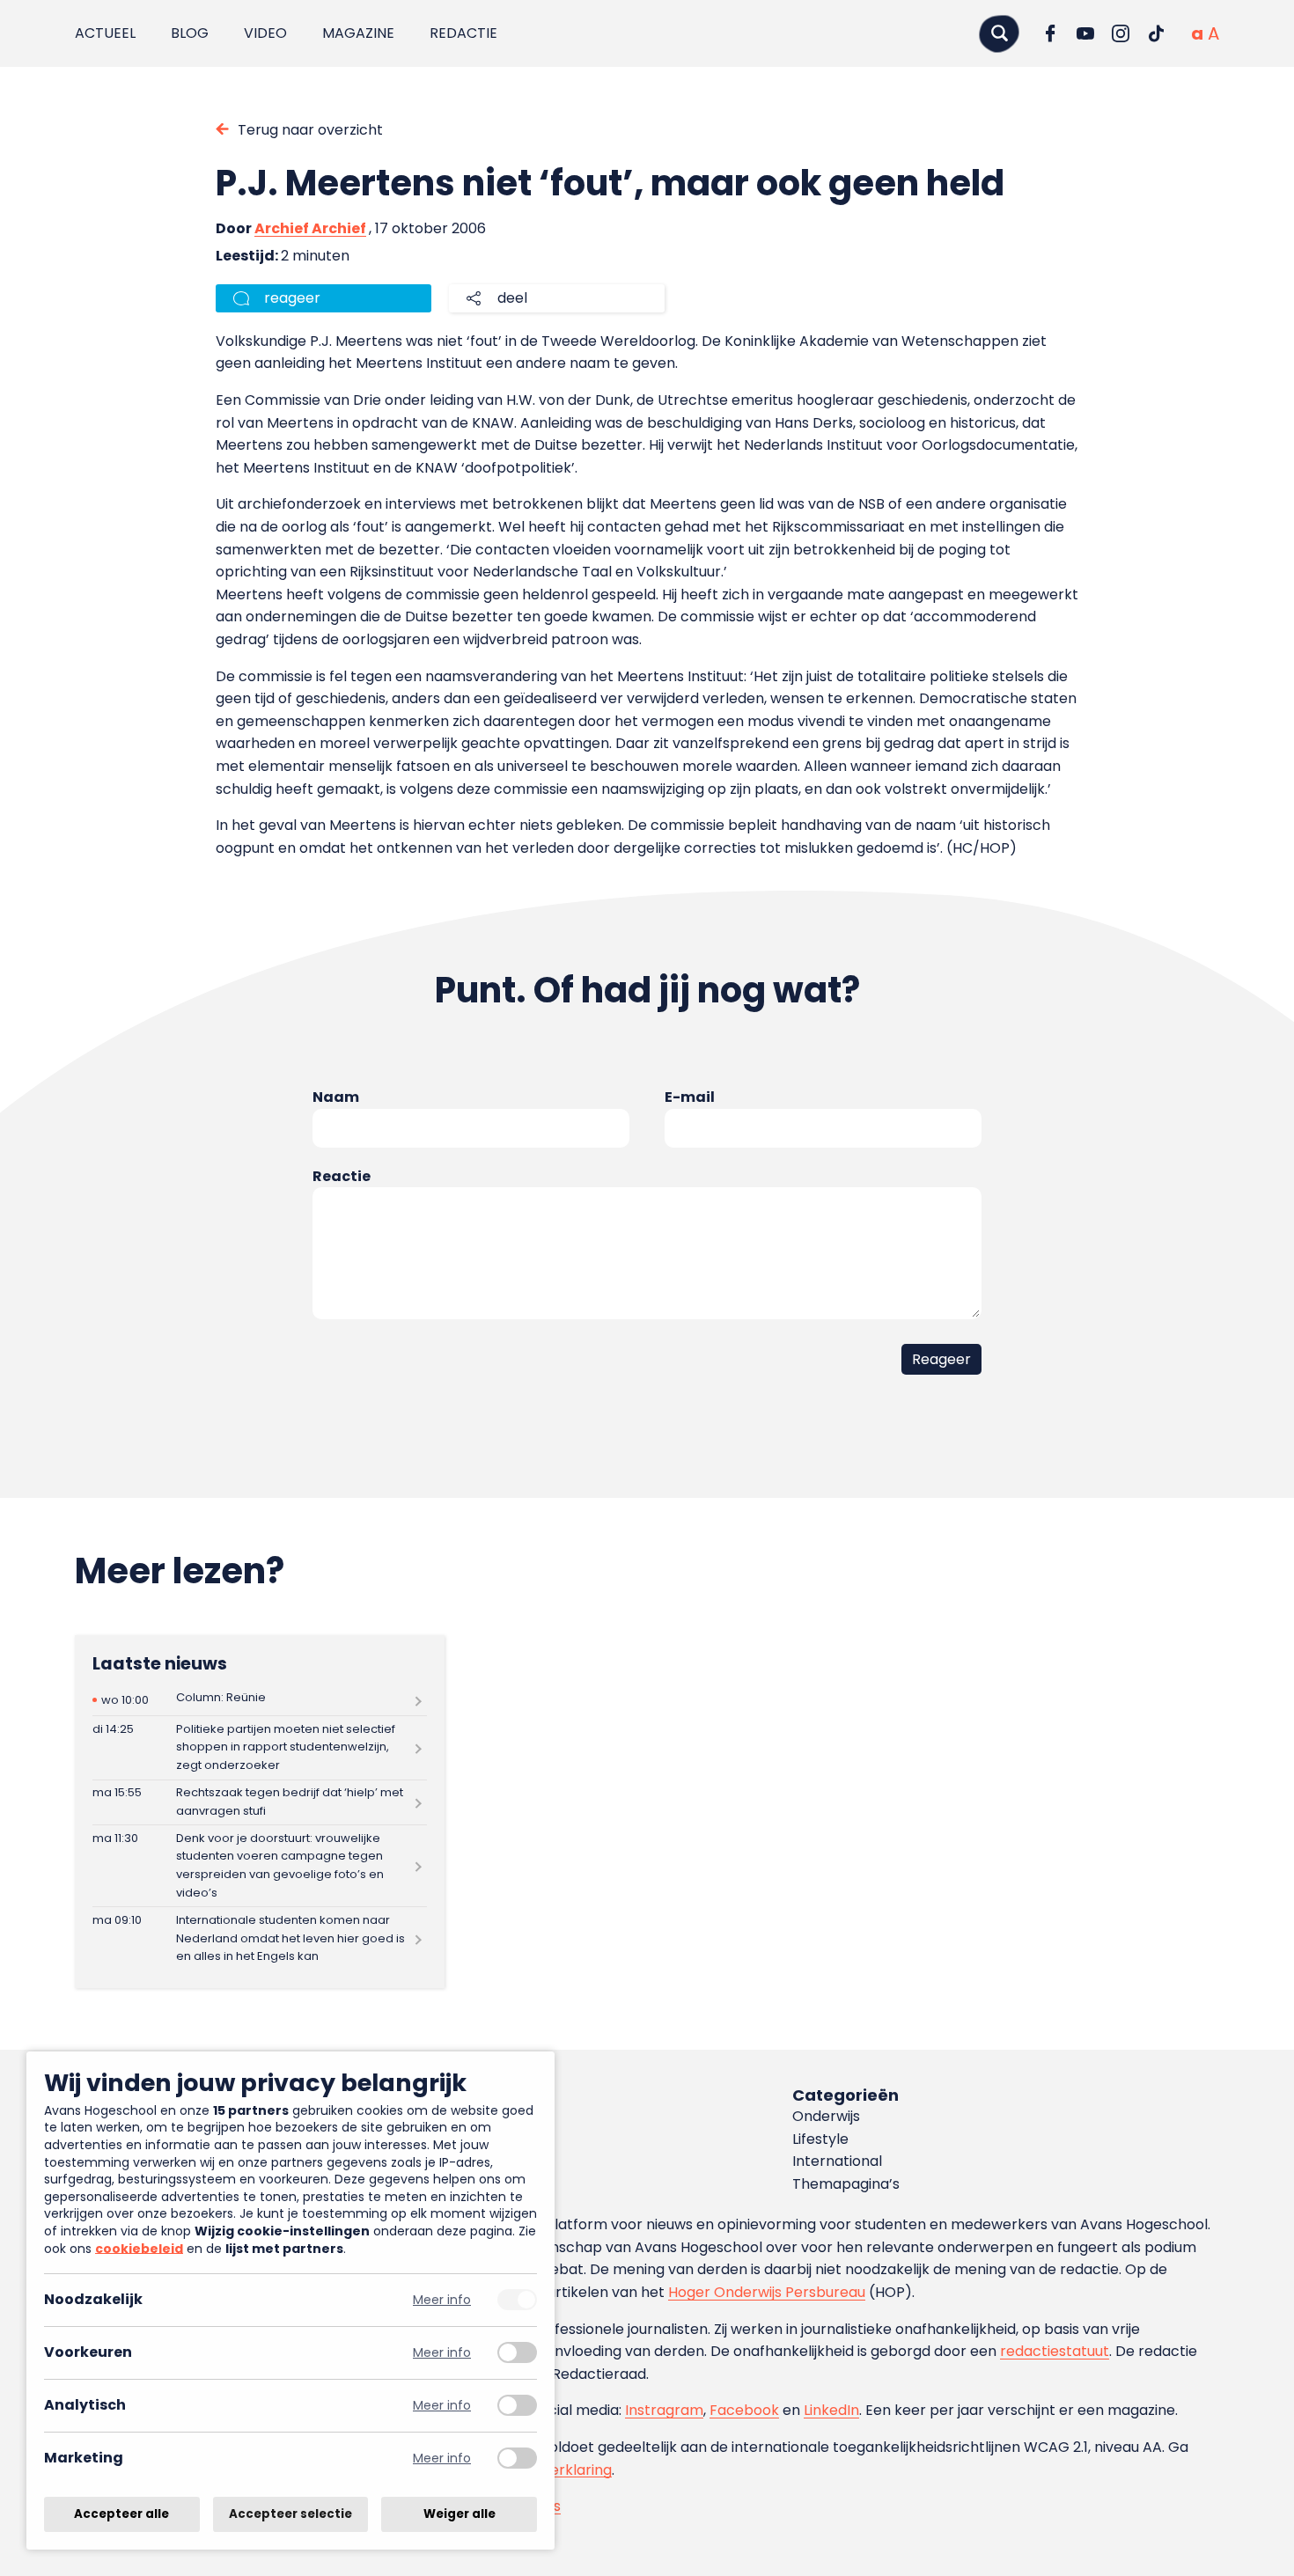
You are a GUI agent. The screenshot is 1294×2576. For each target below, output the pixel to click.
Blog (190, 33)
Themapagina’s (846, 2184)
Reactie (342, 1176)
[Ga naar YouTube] (1085, 33)
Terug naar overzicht (310, 130)
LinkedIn (831, 2410)
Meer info (442, 2300)
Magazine (358, 33)
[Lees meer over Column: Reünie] (260, 1700)
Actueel (105, 33)
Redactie (463, 33)
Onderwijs (826, 2116)
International (837, 2161)
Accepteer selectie (290, 2514)
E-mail (690, 1097)
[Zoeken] (999, 33)
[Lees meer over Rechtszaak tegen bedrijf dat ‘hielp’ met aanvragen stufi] (260, 1803)
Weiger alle (460, 2514)
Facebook (744, 2410)
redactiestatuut (1055, 2351)
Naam (336, 1097)
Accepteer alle (121, 2514)
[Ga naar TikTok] (1156, 33)
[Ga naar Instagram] (1121, 33)
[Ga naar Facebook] (1050, 33)
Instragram (664, 2410)
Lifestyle (820, 2139)
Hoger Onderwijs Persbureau (767, 2292)
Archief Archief (310, 228)
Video (265, 33)
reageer (292, 298)
